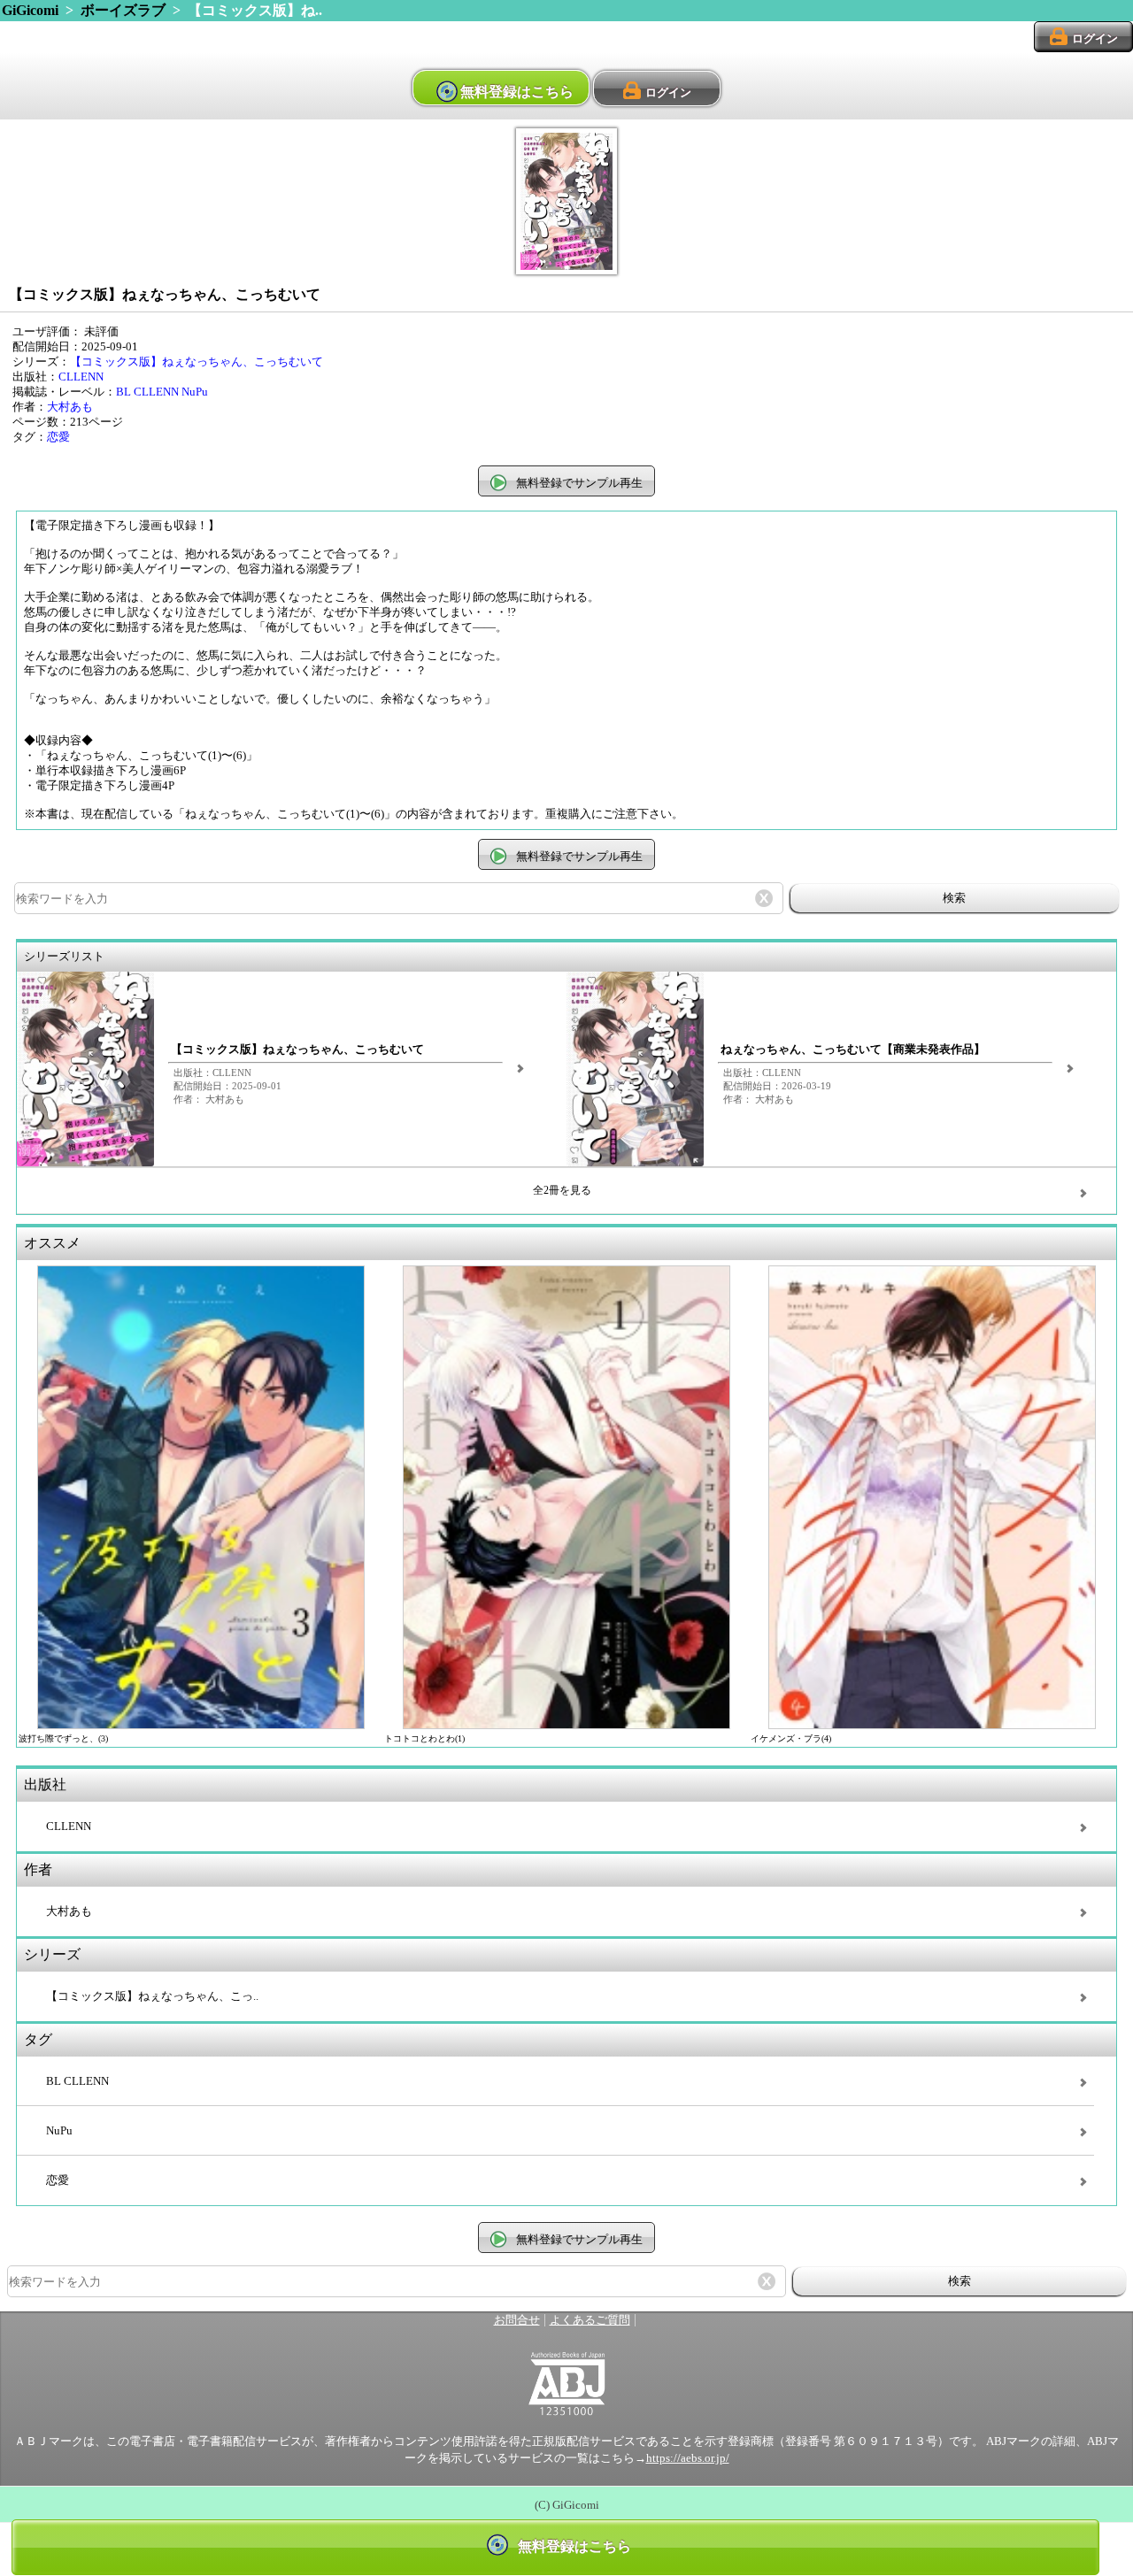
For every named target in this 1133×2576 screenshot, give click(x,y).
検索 (954, 898)
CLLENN (81, 377)
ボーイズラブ (123, 10)
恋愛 (58, 437)
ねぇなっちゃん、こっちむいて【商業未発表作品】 (853, 1050)
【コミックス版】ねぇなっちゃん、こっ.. (152, 1996)
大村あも (70, 407)
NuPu (195, 392)
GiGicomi (30, 10)
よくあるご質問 (590, 2320)
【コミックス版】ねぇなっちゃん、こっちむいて (197, 362)
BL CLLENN (147, 392)
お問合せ (517, 2320)
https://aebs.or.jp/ (688, 2458)
